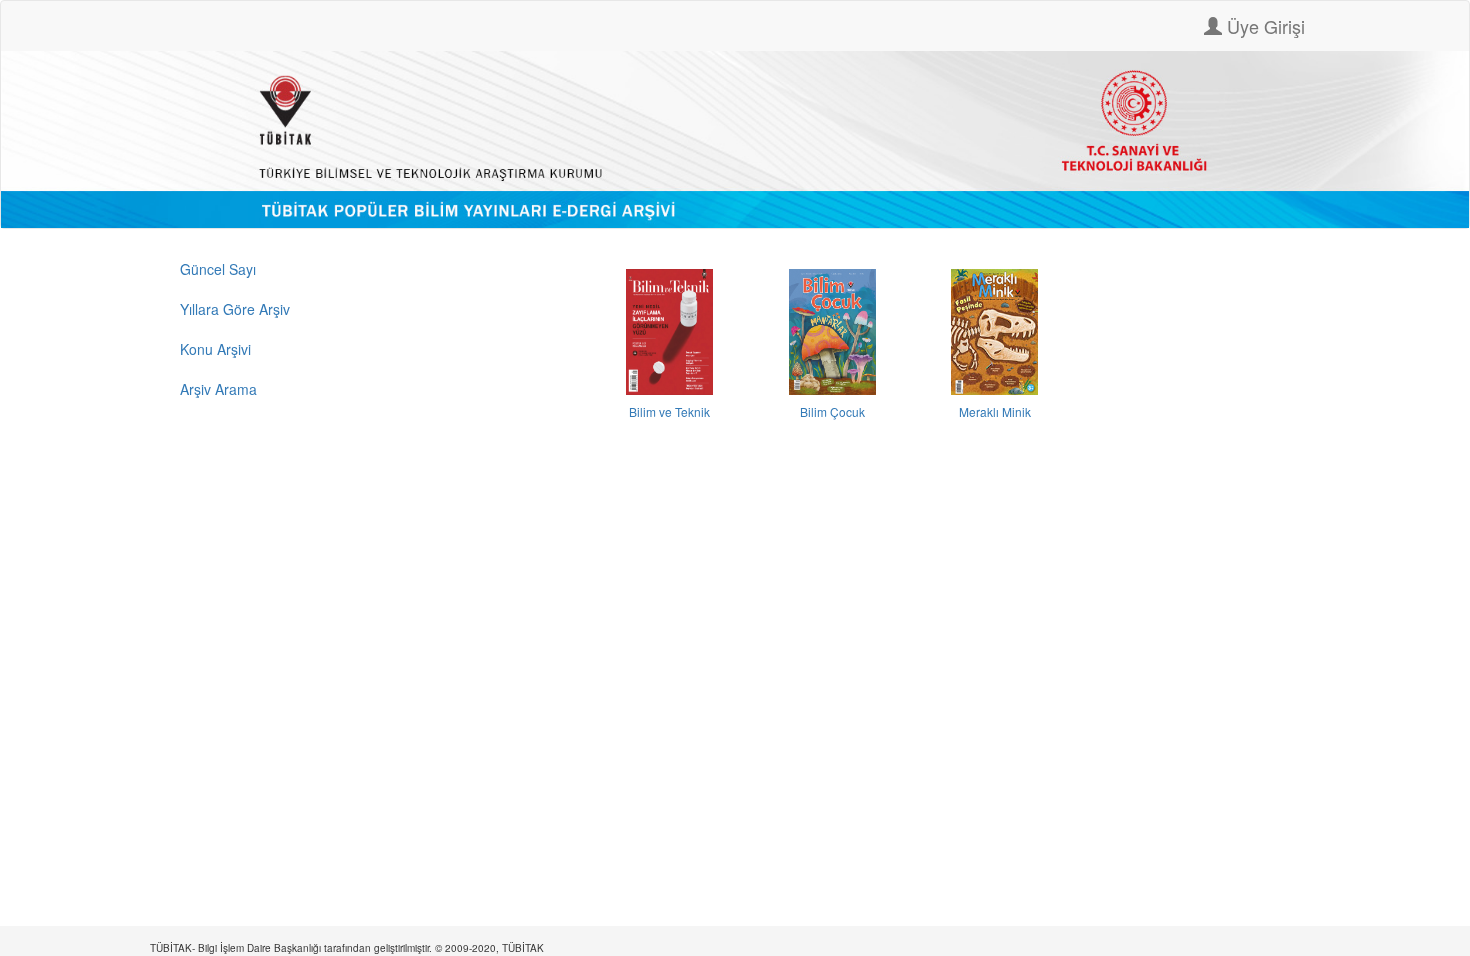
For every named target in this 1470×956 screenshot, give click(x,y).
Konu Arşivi (215, 349)
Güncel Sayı (218, 269)
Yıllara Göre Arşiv (235, 309)
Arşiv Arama (218, 389)
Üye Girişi (1263, 26)
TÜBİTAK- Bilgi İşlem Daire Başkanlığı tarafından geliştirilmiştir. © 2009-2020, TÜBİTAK (347, 948)
